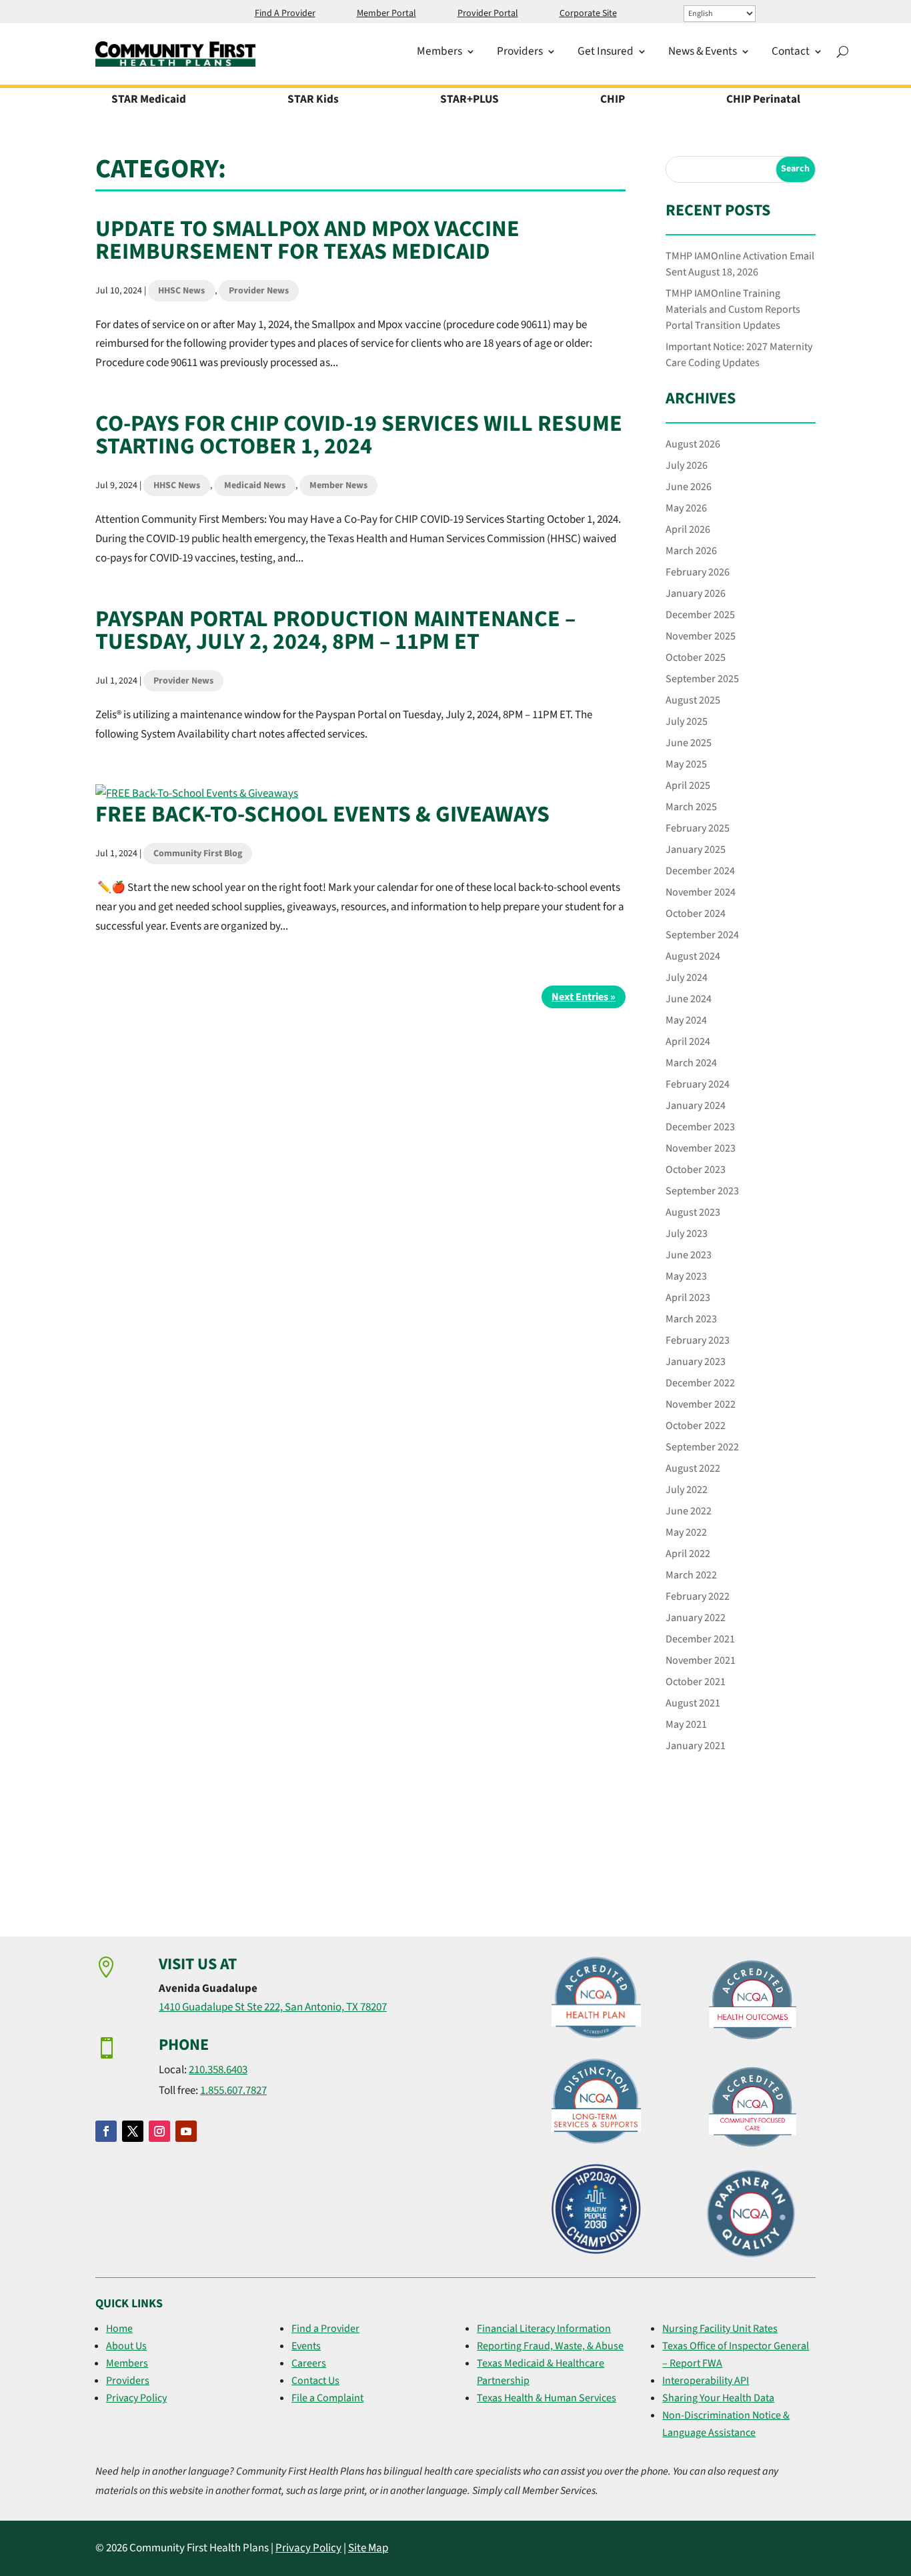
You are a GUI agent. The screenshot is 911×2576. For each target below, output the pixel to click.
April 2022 (688, 1554)
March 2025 (691, 807)
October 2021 (696, 1682)
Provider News (259, 291)
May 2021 (686, 1724)
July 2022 (687, 1490)
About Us (126, 2346)
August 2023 (693, 1212)
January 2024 (696, 1106)
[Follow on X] (133, 2131)
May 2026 (686, 508)
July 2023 (687, 1234)
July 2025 (687, 722)
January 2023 (696, 1362)
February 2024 (698, 1084)
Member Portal (386, 14)
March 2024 (691, 1063)
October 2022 (696, 1426)
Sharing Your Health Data (718, 2398)
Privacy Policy (136, 2398)
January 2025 (696, 850)
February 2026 (698, 572)
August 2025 (693, 700)
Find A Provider (285, 14)
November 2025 (701, 636)
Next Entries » (584, 997)
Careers (309, 2363)
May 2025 (686, 764)
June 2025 (689, 743)
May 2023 (686, 1276)
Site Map (368, 2548)
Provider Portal (488, 14)
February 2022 (698, 1596)
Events (306, 2346)
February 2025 (698, 828)
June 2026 (689, 487)
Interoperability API (706, 2381)
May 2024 (686, 1020)
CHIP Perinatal (763, 101)
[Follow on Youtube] (186, 2131)
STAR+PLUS (470, 101)
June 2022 (689, 1511)
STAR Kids (313, 101)
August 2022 (693, 1468)
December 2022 (700, 1383)
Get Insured (606, 53)
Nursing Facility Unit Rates (720, 2329)
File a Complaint (327, 2398)
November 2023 (701, 1148)
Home (119, 2329)
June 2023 (689, 1255)
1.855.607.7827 (233, 2091)
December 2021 (700, 1639)
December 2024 (700, 871)
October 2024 (696, 914)
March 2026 (691, 551)
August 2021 (693, 1703)
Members (439, 53)
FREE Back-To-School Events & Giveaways (322, 815)
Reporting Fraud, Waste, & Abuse (550, 2346)
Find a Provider (325, 2329)
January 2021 (696, 1746)
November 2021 (701, 1660)
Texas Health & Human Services (547, 2398)
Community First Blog (198, 854)
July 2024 (687, 978)
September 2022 (702, 1447)
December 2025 (700, 615)
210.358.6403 (218, 2070)
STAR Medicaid (149, 101)
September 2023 (702, 1191)
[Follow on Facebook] (106, 2131)
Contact (791, 53)
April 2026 (688, 529)
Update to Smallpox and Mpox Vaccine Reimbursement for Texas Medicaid (307, 240)
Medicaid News (255, 485)
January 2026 (696, 593)
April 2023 (688, 1298)
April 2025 (688, 786)
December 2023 (700, 1127)
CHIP (613, 101)
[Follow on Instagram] (159, 2131)
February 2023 (698, 1340)
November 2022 (701, 1404)
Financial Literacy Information (544, 2329)
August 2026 (693, 444)
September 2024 (702, 935)
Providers (520, 53)
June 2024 (689, 999)
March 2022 (691, 1575)
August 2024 (693, 956)
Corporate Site (588, 14)
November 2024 (701, 892)
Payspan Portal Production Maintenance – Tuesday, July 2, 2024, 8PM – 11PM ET (335, 630)
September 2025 (702, 679)
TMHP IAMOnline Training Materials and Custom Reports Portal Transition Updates (733, 309)
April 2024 (688, 1042)
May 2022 (686, 1532)
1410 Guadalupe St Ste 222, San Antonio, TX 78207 (273, 2007)
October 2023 (696, 1170)
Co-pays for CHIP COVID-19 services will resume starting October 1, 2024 (359, 435)
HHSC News (181, 291)
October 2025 (696, 658)
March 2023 (691, 1319)
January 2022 (696, 1618)
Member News (338, 485)
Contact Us (315, 2381)
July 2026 (687, 465)
